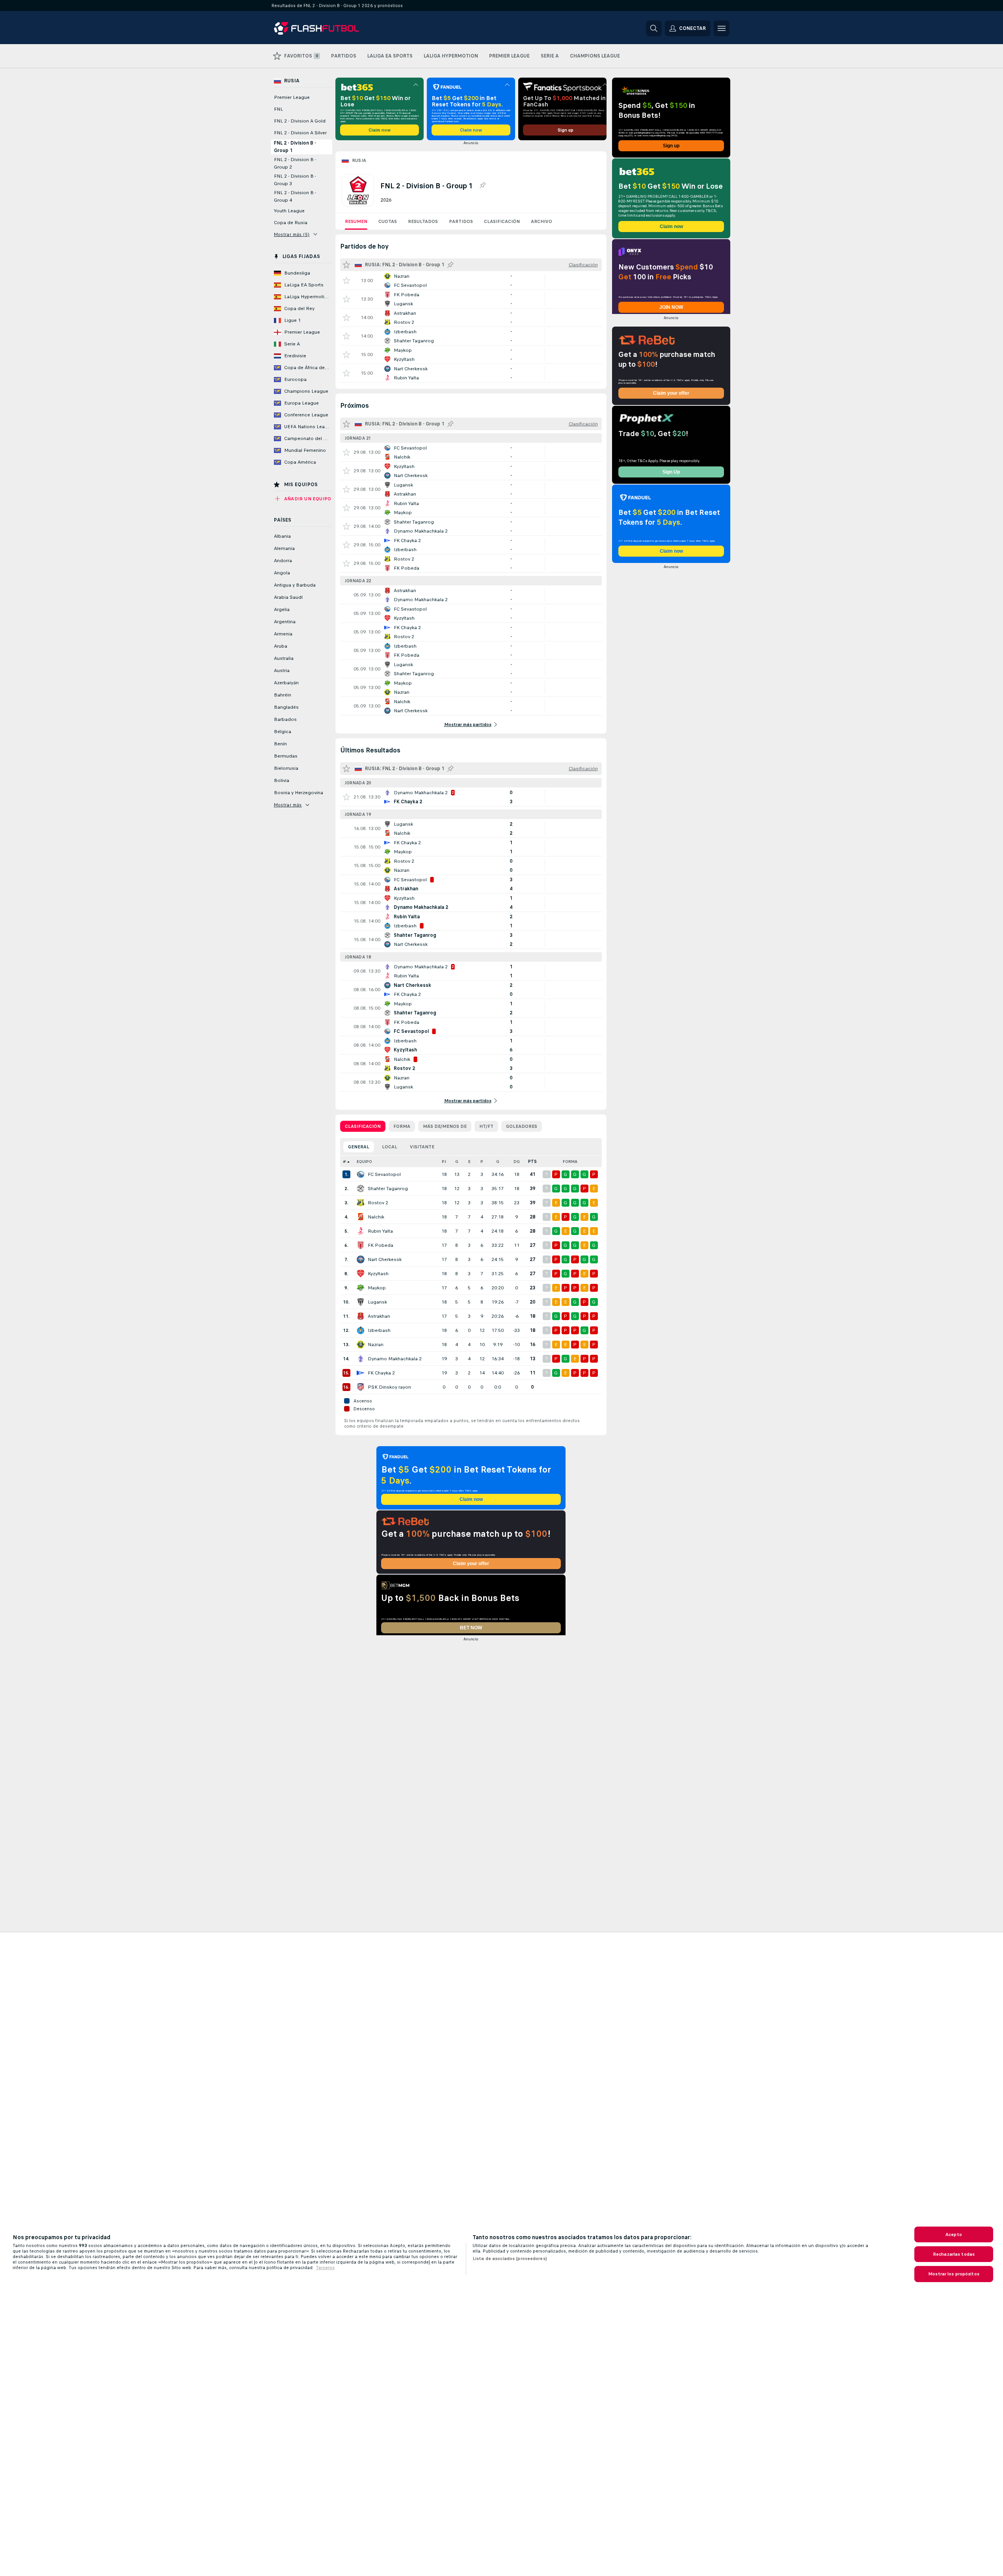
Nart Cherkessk (385, 1259)
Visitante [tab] (422, 1147)
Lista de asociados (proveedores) (510, 2258)
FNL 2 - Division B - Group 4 (295, 196)
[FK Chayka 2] (361, 1373)
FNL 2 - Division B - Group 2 (295, 163)
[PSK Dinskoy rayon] (361, 1387)
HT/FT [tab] (486, 1126)
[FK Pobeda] (361, 1245)
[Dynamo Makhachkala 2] (361, 1359)
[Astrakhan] (361, 1316)
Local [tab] (390, 1147)
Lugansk (377, 1302)
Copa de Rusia (291, 223)
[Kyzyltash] (361, 1274)
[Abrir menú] (722, 28)
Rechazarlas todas (954, 2254)
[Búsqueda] (654, 28)
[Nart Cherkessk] (361, 1259)
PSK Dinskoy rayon (389, 1387)
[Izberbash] (361, 1330)
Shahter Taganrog (388, 1189)
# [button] (344, 1162)
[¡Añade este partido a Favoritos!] (346, 280)
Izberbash (379, 1330)
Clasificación (502, 221)
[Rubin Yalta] (361, 1231)
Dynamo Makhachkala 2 (395, 1359)
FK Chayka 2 (381, 1373)
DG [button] (517, 1162)
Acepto (954, 2234)
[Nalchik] (361, 1217)
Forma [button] (570, 1162)
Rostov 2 (378, 1203)
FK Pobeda (381, 1245)
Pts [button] (532, 1162)
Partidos (461, 221)
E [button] (469, 1162)
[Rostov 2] (361, 1203)
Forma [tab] (402, 1126)
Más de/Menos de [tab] (445, 1126)
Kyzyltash (378, 1274)
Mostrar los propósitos (954, 2274)
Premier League (292, 97)
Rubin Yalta (380, 1231)
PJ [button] (444, 1162)
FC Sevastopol (384, 1174)
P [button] (482, 1162)
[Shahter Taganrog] (361, 1189)
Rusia (359, 160)
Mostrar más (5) (292, 234)
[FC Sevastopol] (361, 1174)
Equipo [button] (364, 1162)
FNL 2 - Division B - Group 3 (295, 180)
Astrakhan (379, 1316)
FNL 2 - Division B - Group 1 (295, 147)
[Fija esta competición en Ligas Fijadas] (482, 186)
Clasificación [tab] (363, 1126)
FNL (278, 109)
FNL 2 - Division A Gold (300, 121)
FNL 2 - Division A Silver (300, 133)
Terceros (325, 2268)
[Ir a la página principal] (328, 28)
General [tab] (359, 1147)
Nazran (376, 1345)
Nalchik (376, 1217)
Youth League (289, 211)
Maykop (377, 1288)
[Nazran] (361, 1345)
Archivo (542, 221)
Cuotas (388, 221)
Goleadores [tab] (522, 1126)
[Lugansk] (361, 1302)
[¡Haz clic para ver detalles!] (471, 280)
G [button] (457, 1162)
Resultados (423, 221)
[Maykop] (361, 1288)
